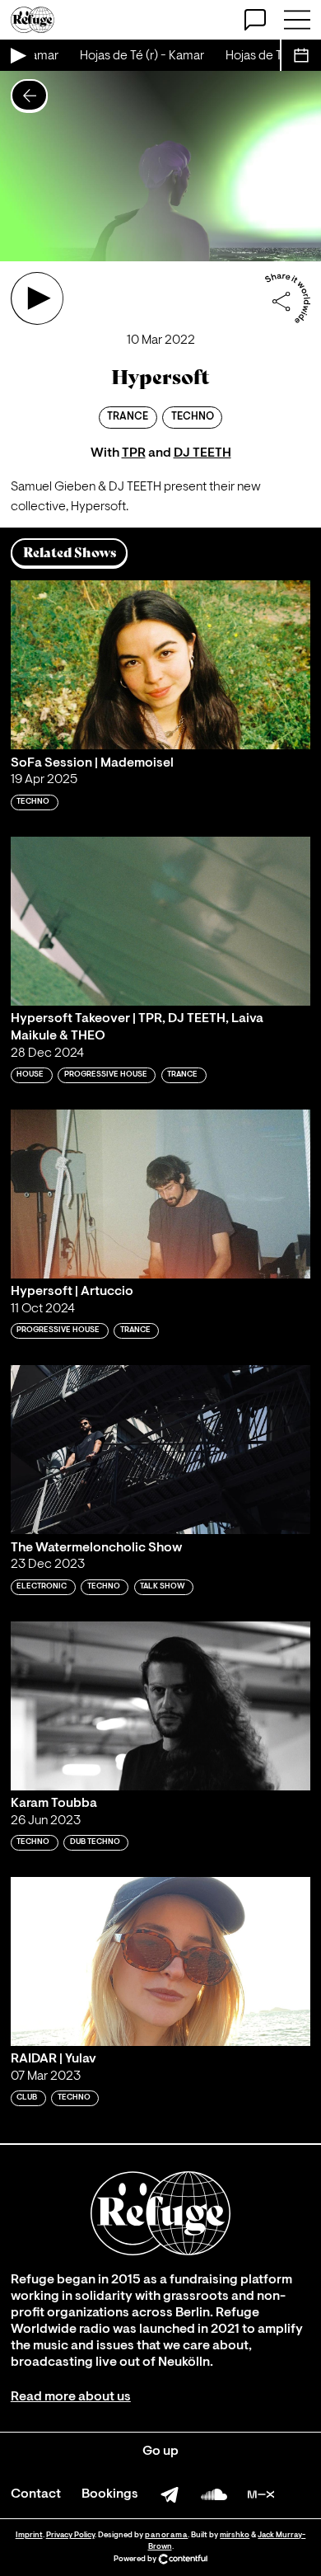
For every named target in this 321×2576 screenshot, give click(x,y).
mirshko (235, 2535)
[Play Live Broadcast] (17, 55)
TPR (134, 453)
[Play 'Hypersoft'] (37, 298)
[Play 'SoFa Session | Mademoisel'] (160, 665)
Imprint (29, 2535)
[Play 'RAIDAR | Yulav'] (160, 1961)
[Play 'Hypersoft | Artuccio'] (160, 1194)
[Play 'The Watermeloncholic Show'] (160, 1450)
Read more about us (71, 2397)
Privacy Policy (70, 2535)
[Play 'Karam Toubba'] (160, 1706)
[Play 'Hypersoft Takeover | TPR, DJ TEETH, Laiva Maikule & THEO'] (160, 921)
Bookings (110, 2494)
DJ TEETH (202, 453)
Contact (36, 2494)
